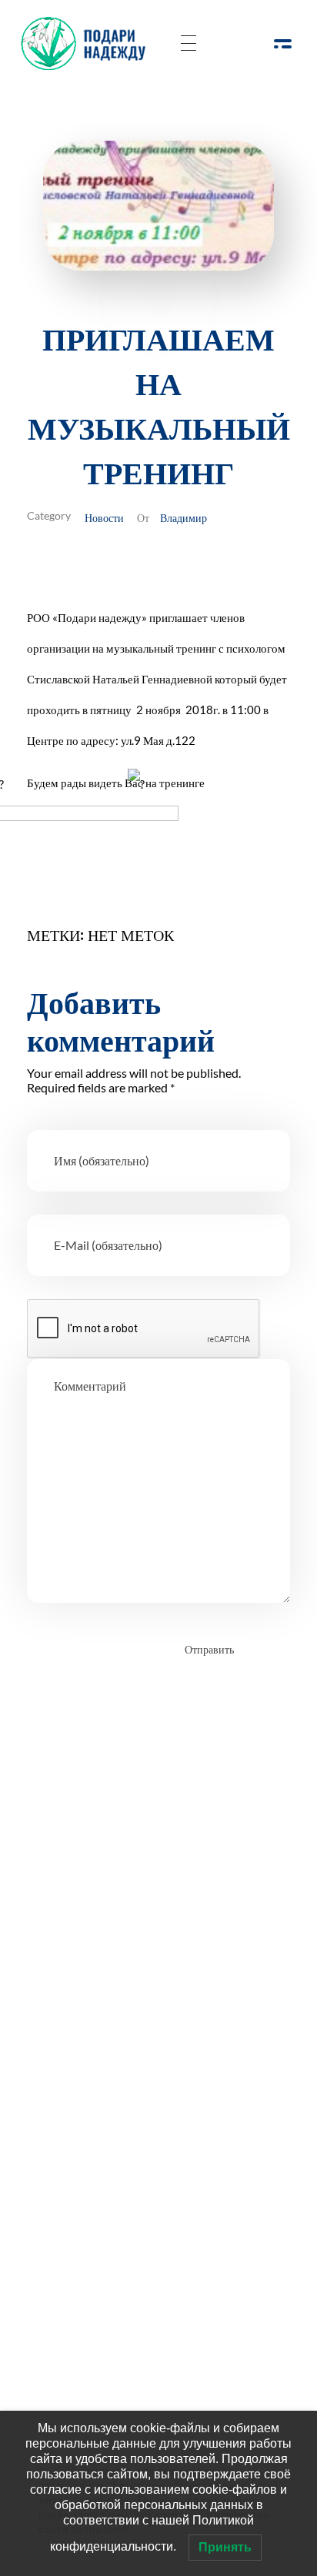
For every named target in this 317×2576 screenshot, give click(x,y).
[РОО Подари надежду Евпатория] (88, 43)
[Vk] (144, 1939)
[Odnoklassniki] (102, 1939)
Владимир (184, 517)
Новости (104, 517)
